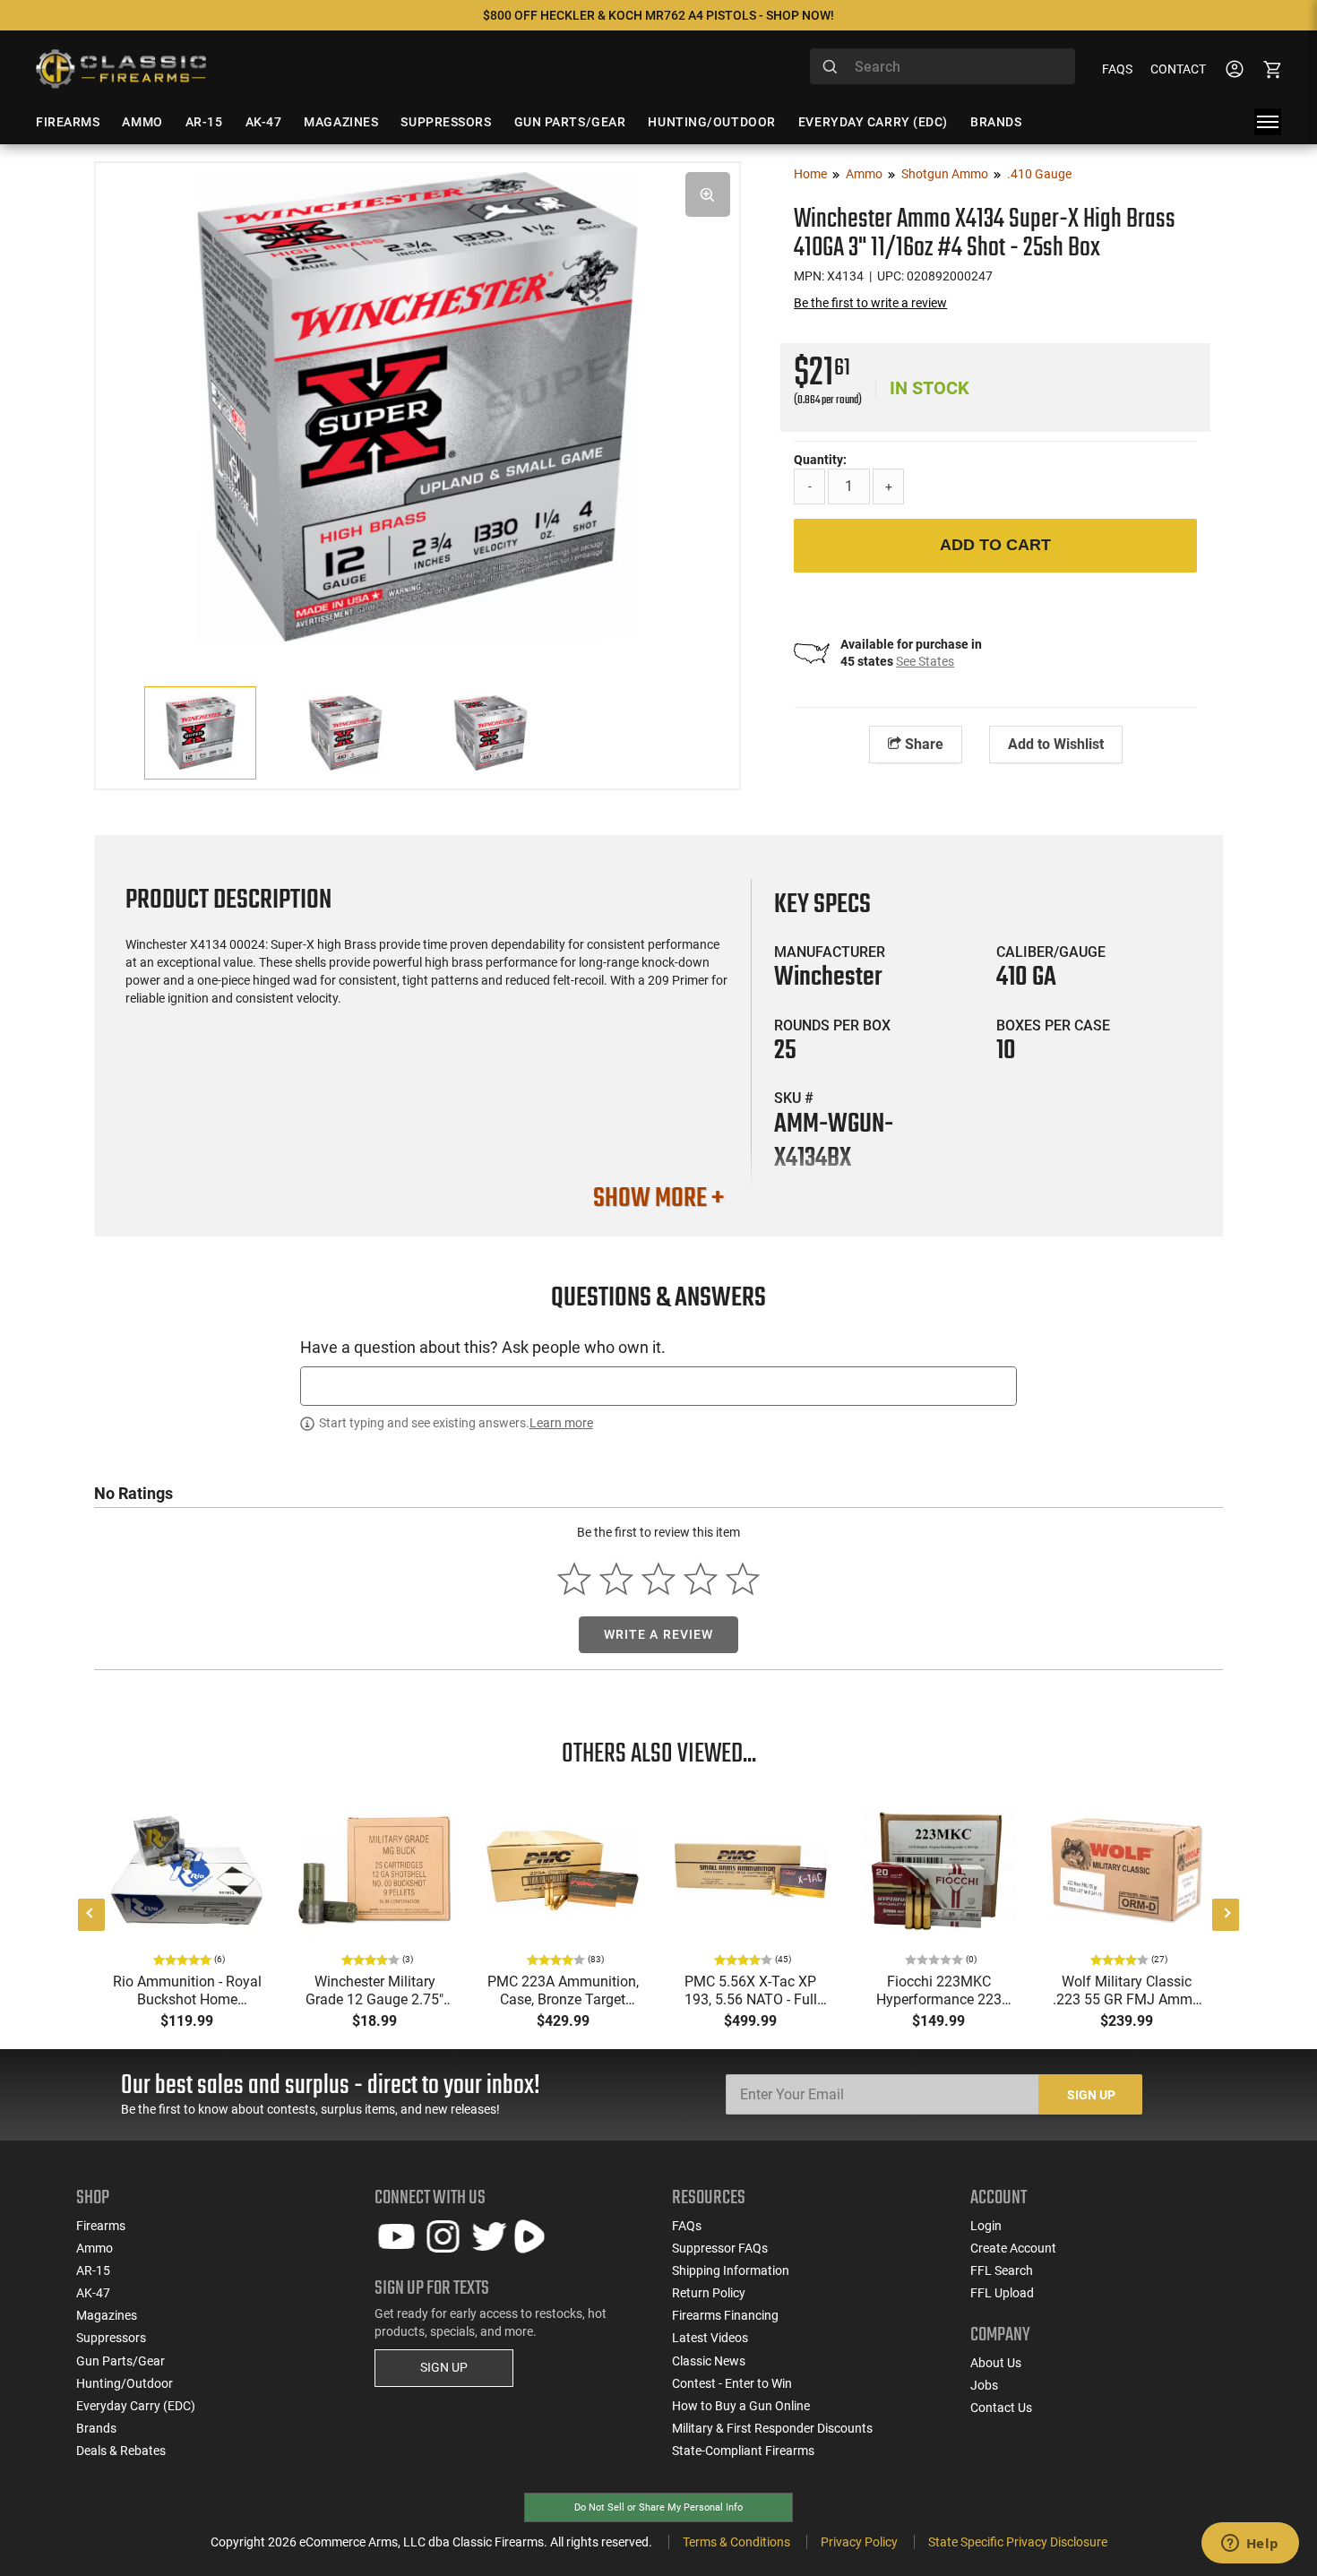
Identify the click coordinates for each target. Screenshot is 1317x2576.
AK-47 (93, 2293)
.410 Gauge (1039, 174)
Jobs (984, 2385)
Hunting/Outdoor (125, 2383)
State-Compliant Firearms (743, 2451)
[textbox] (658, 1386)
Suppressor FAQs (720, 2248)
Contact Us (1001, 2408)
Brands (96, 2428)
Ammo (864, 174)
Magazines (107, 2315)
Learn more (561, 1423)
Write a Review (659, 1634)
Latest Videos (710, 2338)
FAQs (1117, 69)
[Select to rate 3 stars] (659, 1579)
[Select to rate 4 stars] (700, 1579)
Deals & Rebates (121, 2451)
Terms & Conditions (736, 2542)
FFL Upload (1002, 2293)
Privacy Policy (859, 2542)
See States (925, 661)
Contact (1178, 69)
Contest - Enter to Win (732, 2383)
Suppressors (111, 2338)
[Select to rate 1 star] (575, 1579)
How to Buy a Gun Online (741, 2406)
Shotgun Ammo (945, 174)
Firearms (101, 2226)
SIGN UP (444, 2367)
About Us (996, 2363)
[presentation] (91, 1915)
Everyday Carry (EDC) (136, 2406)
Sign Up (1091, 2095)
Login (986, 2226)
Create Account (1013, 2248)
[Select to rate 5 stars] (742, 1579)
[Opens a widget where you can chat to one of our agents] (1250, 2545)
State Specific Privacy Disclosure (1018, 2542)
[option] (417, 405)
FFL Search (1002, 2270)
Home (810, 174)
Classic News (709, 2361)
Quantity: (820, 460)
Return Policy (709, 2293)
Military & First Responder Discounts (772, 2428)
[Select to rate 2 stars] (617, 1579)
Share (922, 744)
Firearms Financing (725, 2315)
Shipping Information (731, 2270)
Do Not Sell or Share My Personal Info (658, 2507)
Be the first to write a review (870, 303)
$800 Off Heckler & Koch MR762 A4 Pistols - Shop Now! (658, 15)
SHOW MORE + (658, 1199)
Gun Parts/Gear (121, 2361)
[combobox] (943, 66)
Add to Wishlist (1056, 744)
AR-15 (93, 2270)
